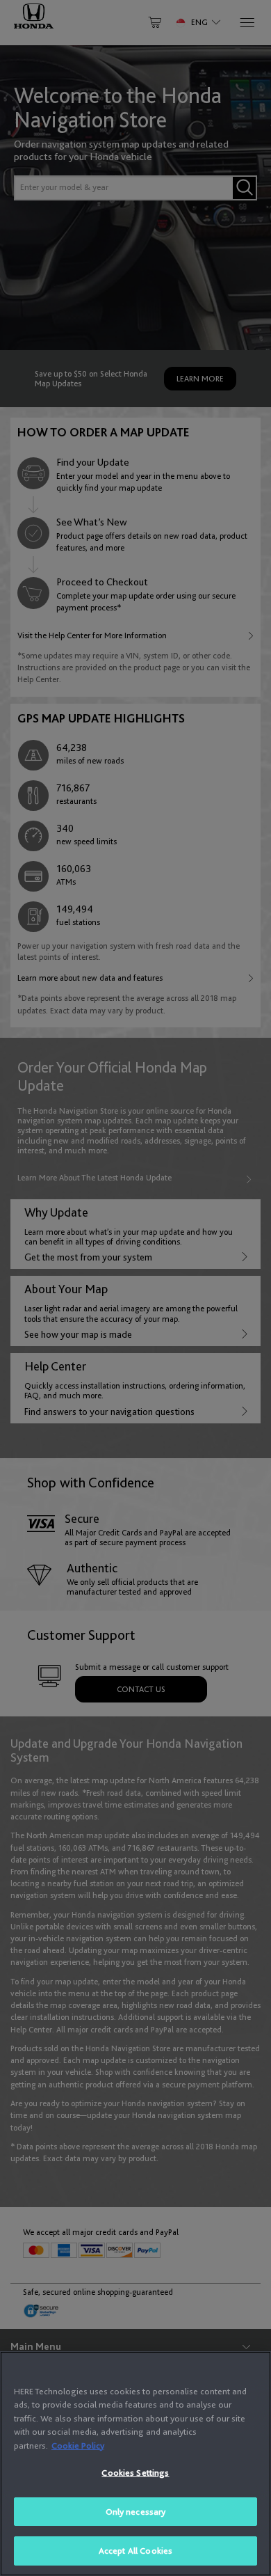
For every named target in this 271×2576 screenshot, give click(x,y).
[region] (135, 2464)
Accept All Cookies (135, 2551)
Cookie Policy (78, 2445)
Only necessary (136, 2512)
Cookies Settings (135, 2473)
